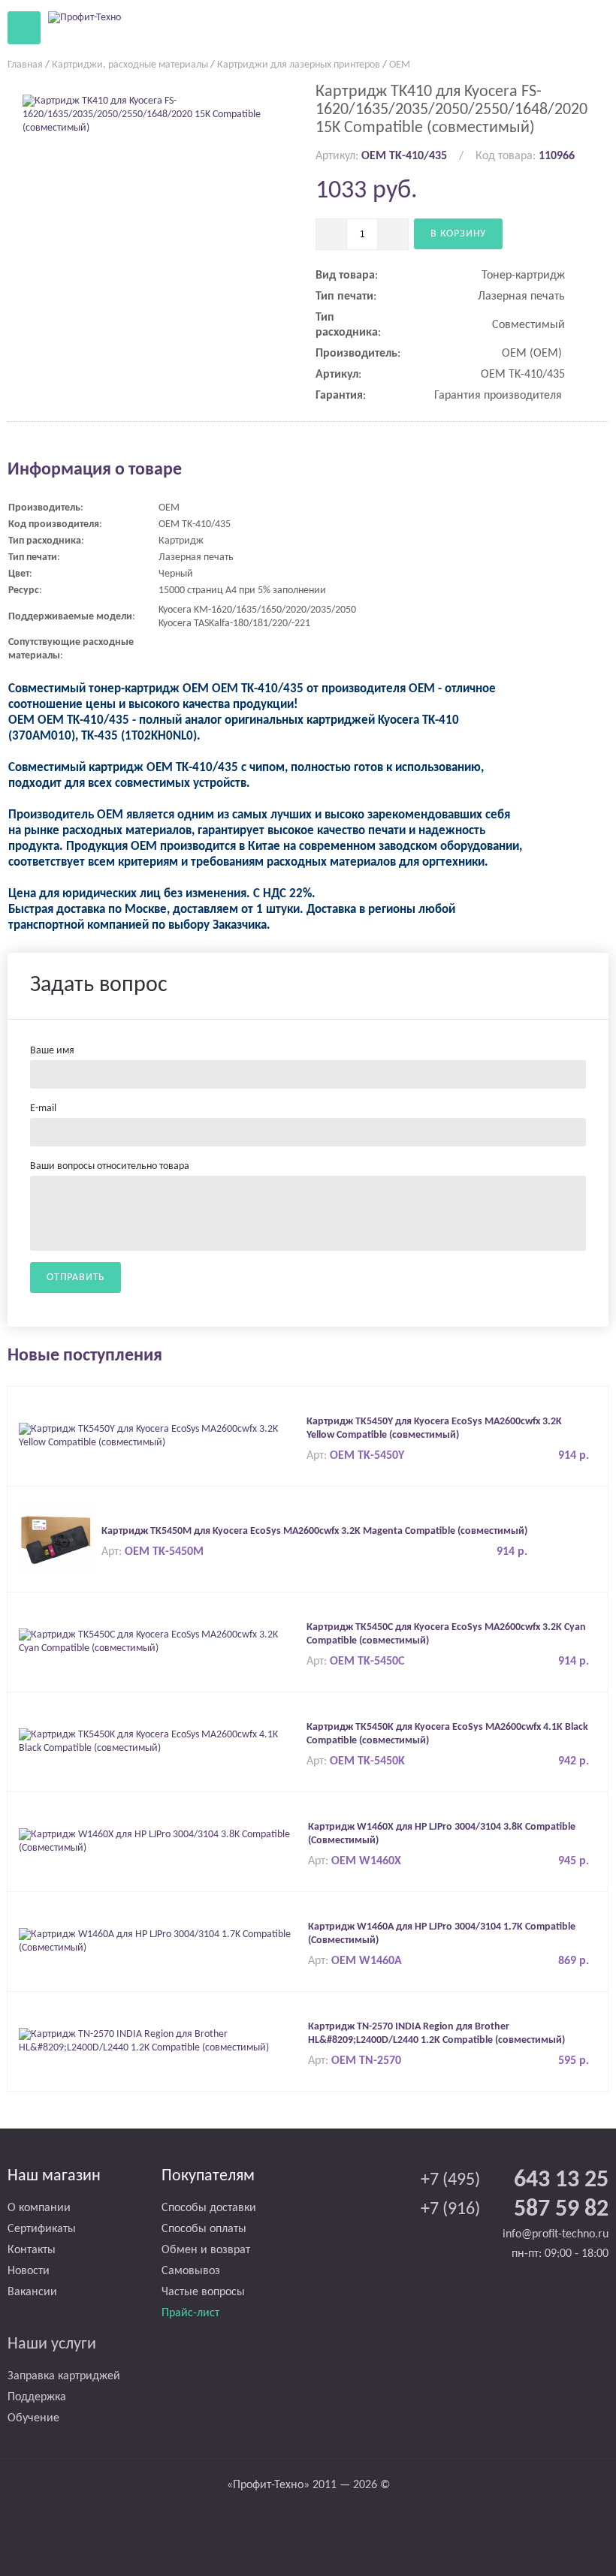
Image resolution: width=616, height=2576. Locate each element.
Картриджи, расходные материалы (130, 65)
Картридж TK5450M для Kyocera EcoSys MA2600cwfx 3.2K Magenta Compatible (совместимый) (314, 1531)
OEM (400, 65)
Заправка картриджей (64, 2376)
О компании (39, 2208)
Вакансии (32, 2292)
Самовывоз (191, 2271)
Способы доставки (209, 2208)
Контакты (32, 2250)
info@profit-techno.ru (556, 2234)
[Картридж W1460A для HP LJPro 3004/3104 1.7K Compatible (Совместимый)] (160, 1941)
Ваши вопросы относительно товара (110, 1166)
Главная (25, 65)
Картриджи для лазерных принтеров (299, 65)
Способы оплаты (204, 2229)
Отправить (75, 1277)
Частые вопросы (203, 2292)
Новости (29, 2271)
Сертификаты (42, 2229)
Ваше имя (52, 1051)
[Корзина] (555, 27)
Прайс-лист (190, 2313)
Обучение (33, 2418)
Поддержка (37, 2397)
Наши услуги (52, 2344)
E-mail (43, 1109)
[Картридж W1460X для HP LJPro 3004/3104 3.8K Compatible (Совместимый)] (160, 1841)
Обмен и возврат (206, 2250)
